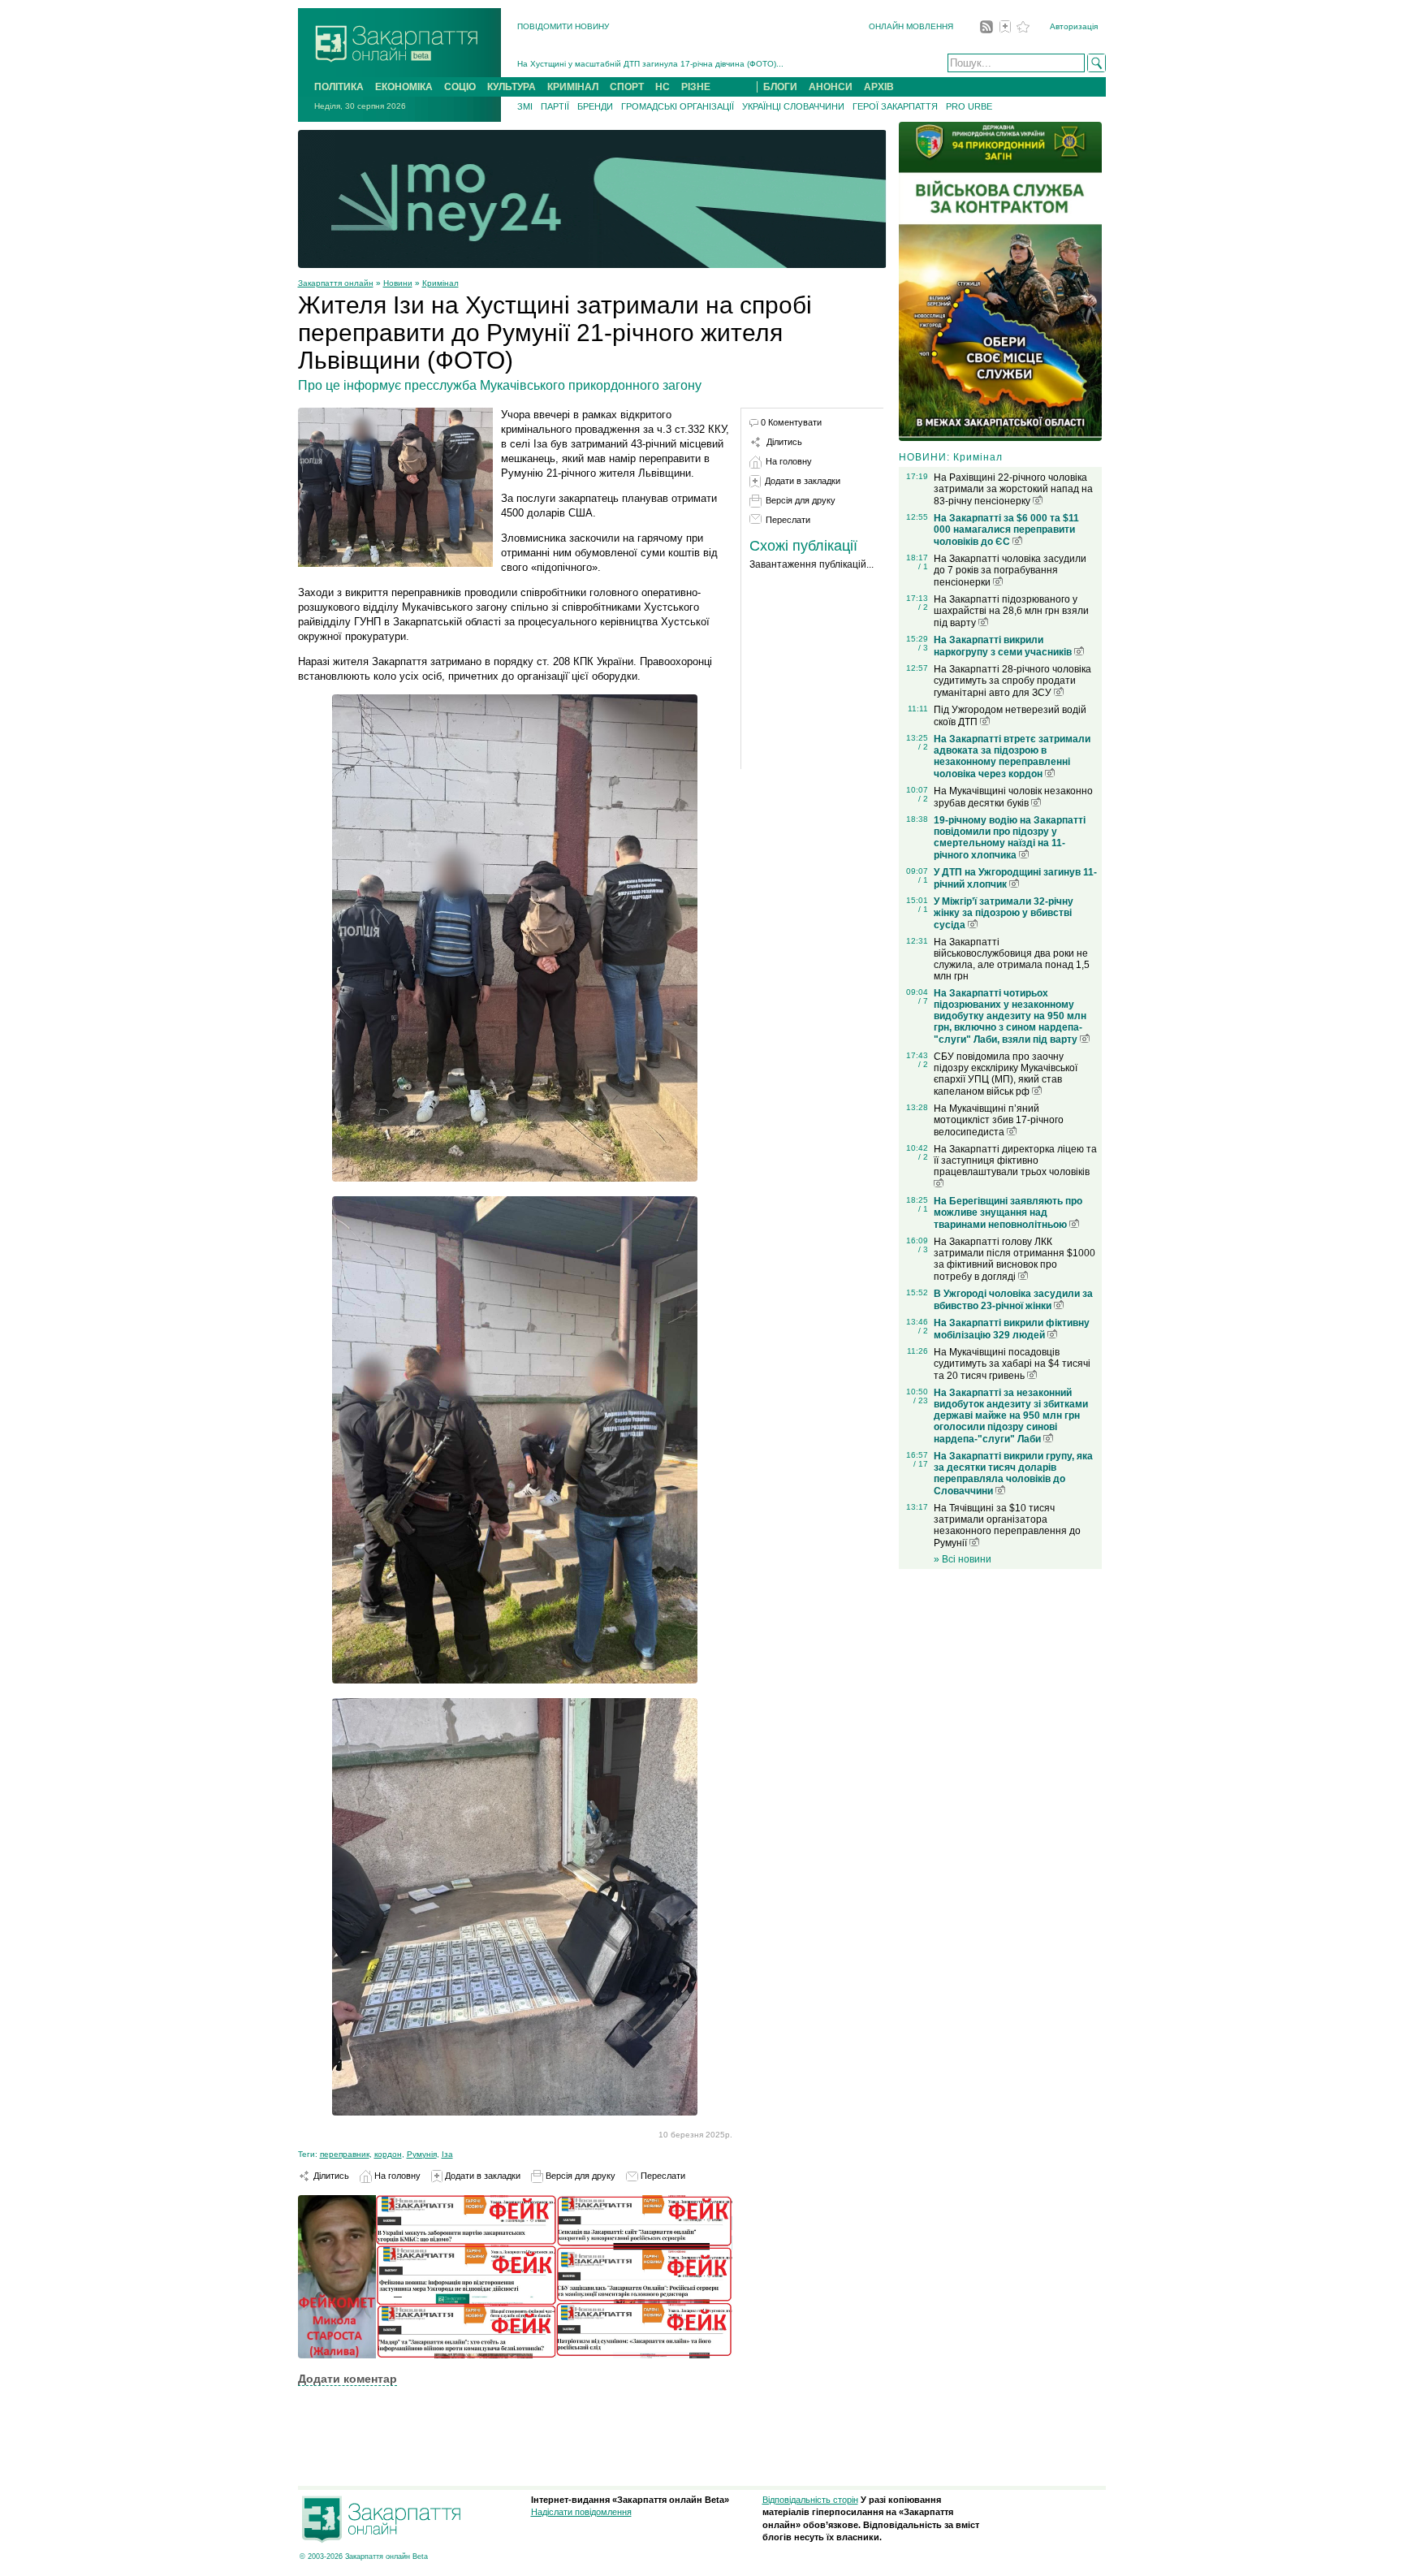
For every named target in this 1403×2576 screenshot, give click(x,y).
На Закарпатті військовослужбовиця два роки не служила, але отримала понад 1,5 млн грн (1012, 959)
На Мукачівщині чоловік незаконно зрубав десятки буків (1013, 797)
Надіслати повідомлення (581, 2512)
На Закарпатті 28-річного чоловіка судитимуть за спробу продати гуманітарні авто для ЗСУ (1012, 681)
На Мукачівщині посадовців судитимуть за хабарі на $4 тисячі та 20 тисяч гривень (1012, 1364)
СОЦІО (460, 87)
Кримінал (440, 283)
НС (663, 87)
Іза (447, 2154)
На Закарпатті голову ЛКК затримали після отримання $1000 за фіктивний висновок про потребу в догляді (1014, 1259)
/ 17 (921, 1464)
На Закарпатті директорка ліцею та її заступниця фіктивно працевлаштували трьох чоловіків (1015, 1160)
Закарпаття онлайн (336, 283)
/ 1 (923, 566)
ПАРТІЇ (555, 106)
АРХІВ (879, 87)
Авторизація (1074, 26)
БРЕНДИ (595, 106)
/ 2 (923, 607)
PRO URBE (969, 106)
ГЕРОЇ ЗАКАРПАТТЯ (895, 106)
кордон (388, 2154)
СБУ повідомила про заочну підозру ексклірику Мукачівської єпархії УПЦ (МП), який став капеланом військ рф (1006, 1074)
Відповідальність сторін (810, 2500)
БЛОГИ (780, 87)
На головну (396, 2176)
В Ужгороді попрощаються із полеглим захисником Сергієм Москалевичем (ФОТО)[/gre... (690, 64)
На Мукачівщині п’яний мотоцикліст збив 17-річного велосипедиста (999, 1120)
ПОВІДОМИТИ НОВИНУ (563, 26)
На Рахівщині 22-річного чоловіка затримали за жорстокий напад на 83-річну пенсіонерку (1013, 489)
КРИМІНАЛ (573, 87)
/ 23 (921, 1400)
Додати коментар (348, 2379)
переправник (345, 2154)
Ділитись (330, 2176)
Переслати (662, 2176)
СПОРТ (627, 87)
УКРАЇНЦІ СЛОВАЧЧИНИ (793, 106)
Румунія (422, 2154)
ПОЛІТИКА (339, 87)
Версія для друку (579, 2176)
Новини (398, 283)
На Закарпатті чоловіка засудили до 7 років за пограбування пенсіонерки (1010, 571)
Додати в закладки (481, 2176)
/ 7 (923, 1001)
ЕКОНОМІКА (404, 87)
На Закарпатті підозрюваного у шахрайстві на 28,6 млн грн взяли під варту (1011, 611)
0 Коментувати (791, 422)
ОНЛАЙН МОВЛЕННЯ (911, 26)
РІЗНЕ (696, 87)
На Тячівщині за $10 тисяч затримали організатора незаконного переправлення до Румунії (1007, 1526)
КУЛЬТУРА (512, 87)
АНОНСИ (831, 87)
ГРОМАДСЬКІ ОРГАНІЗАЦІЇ (678, 106)
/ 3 (923, 648)
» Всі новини (963, 1559)
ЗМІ (525, 106)
